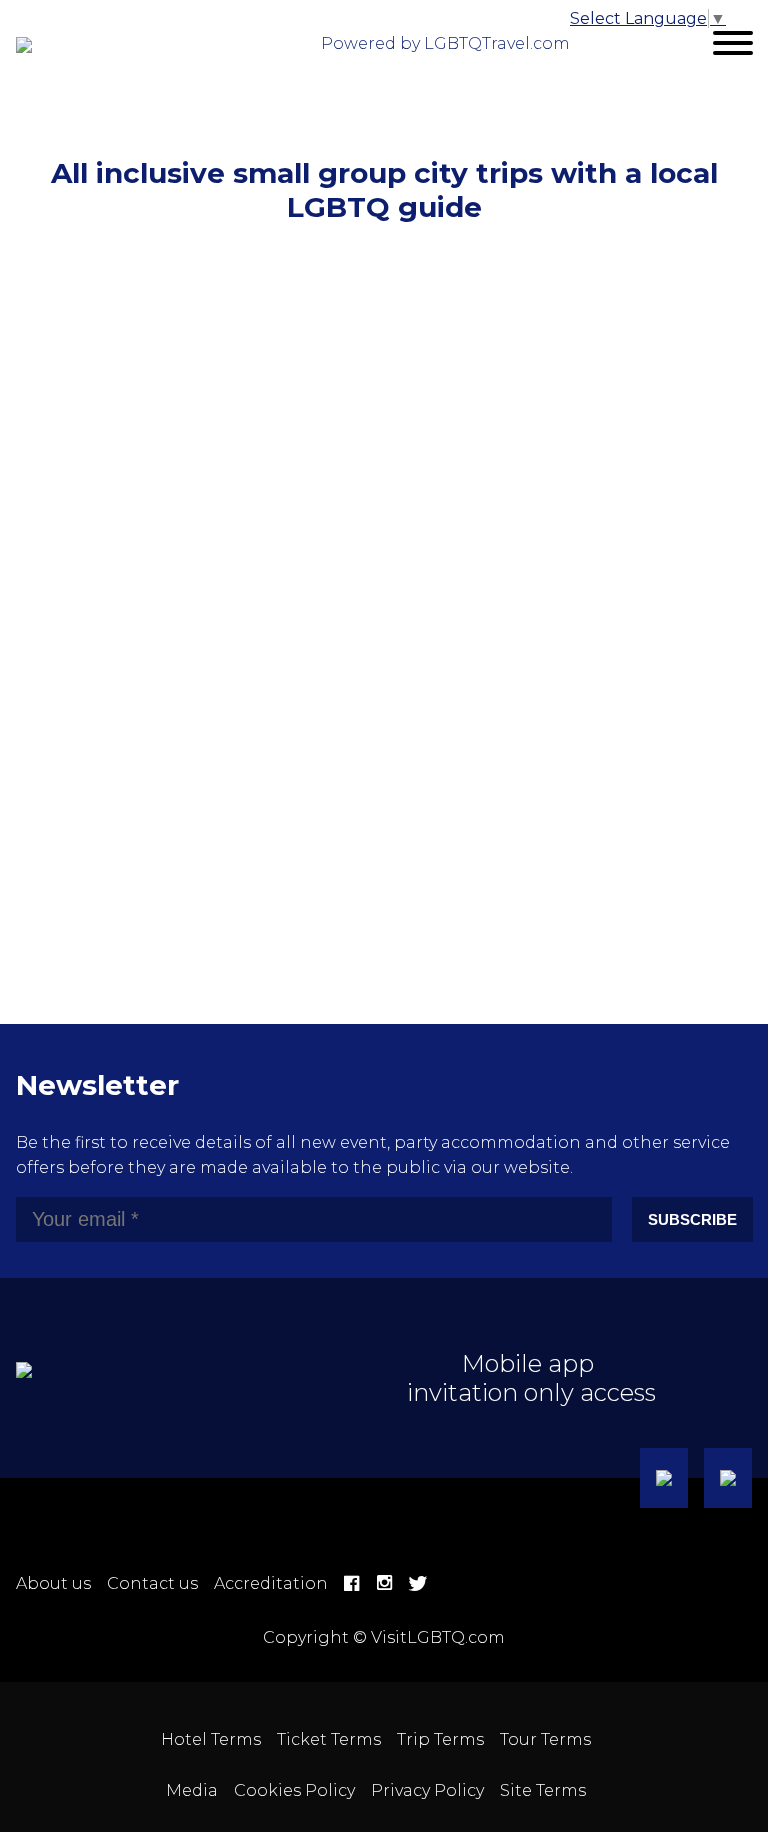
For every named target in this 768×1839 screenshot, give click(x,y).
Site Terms (543, 1790)
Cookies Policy (294, 1790)
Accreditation (271, 1583)
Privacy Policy (427, 1790)
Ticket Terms (329, 1739)
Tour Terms (545, 1739)
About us (53, 1583)
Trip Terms (440, 1739)
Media (192, 1790)
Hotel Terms (211, 1739)
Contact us (152, 1583)
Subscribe (692, 1219)
